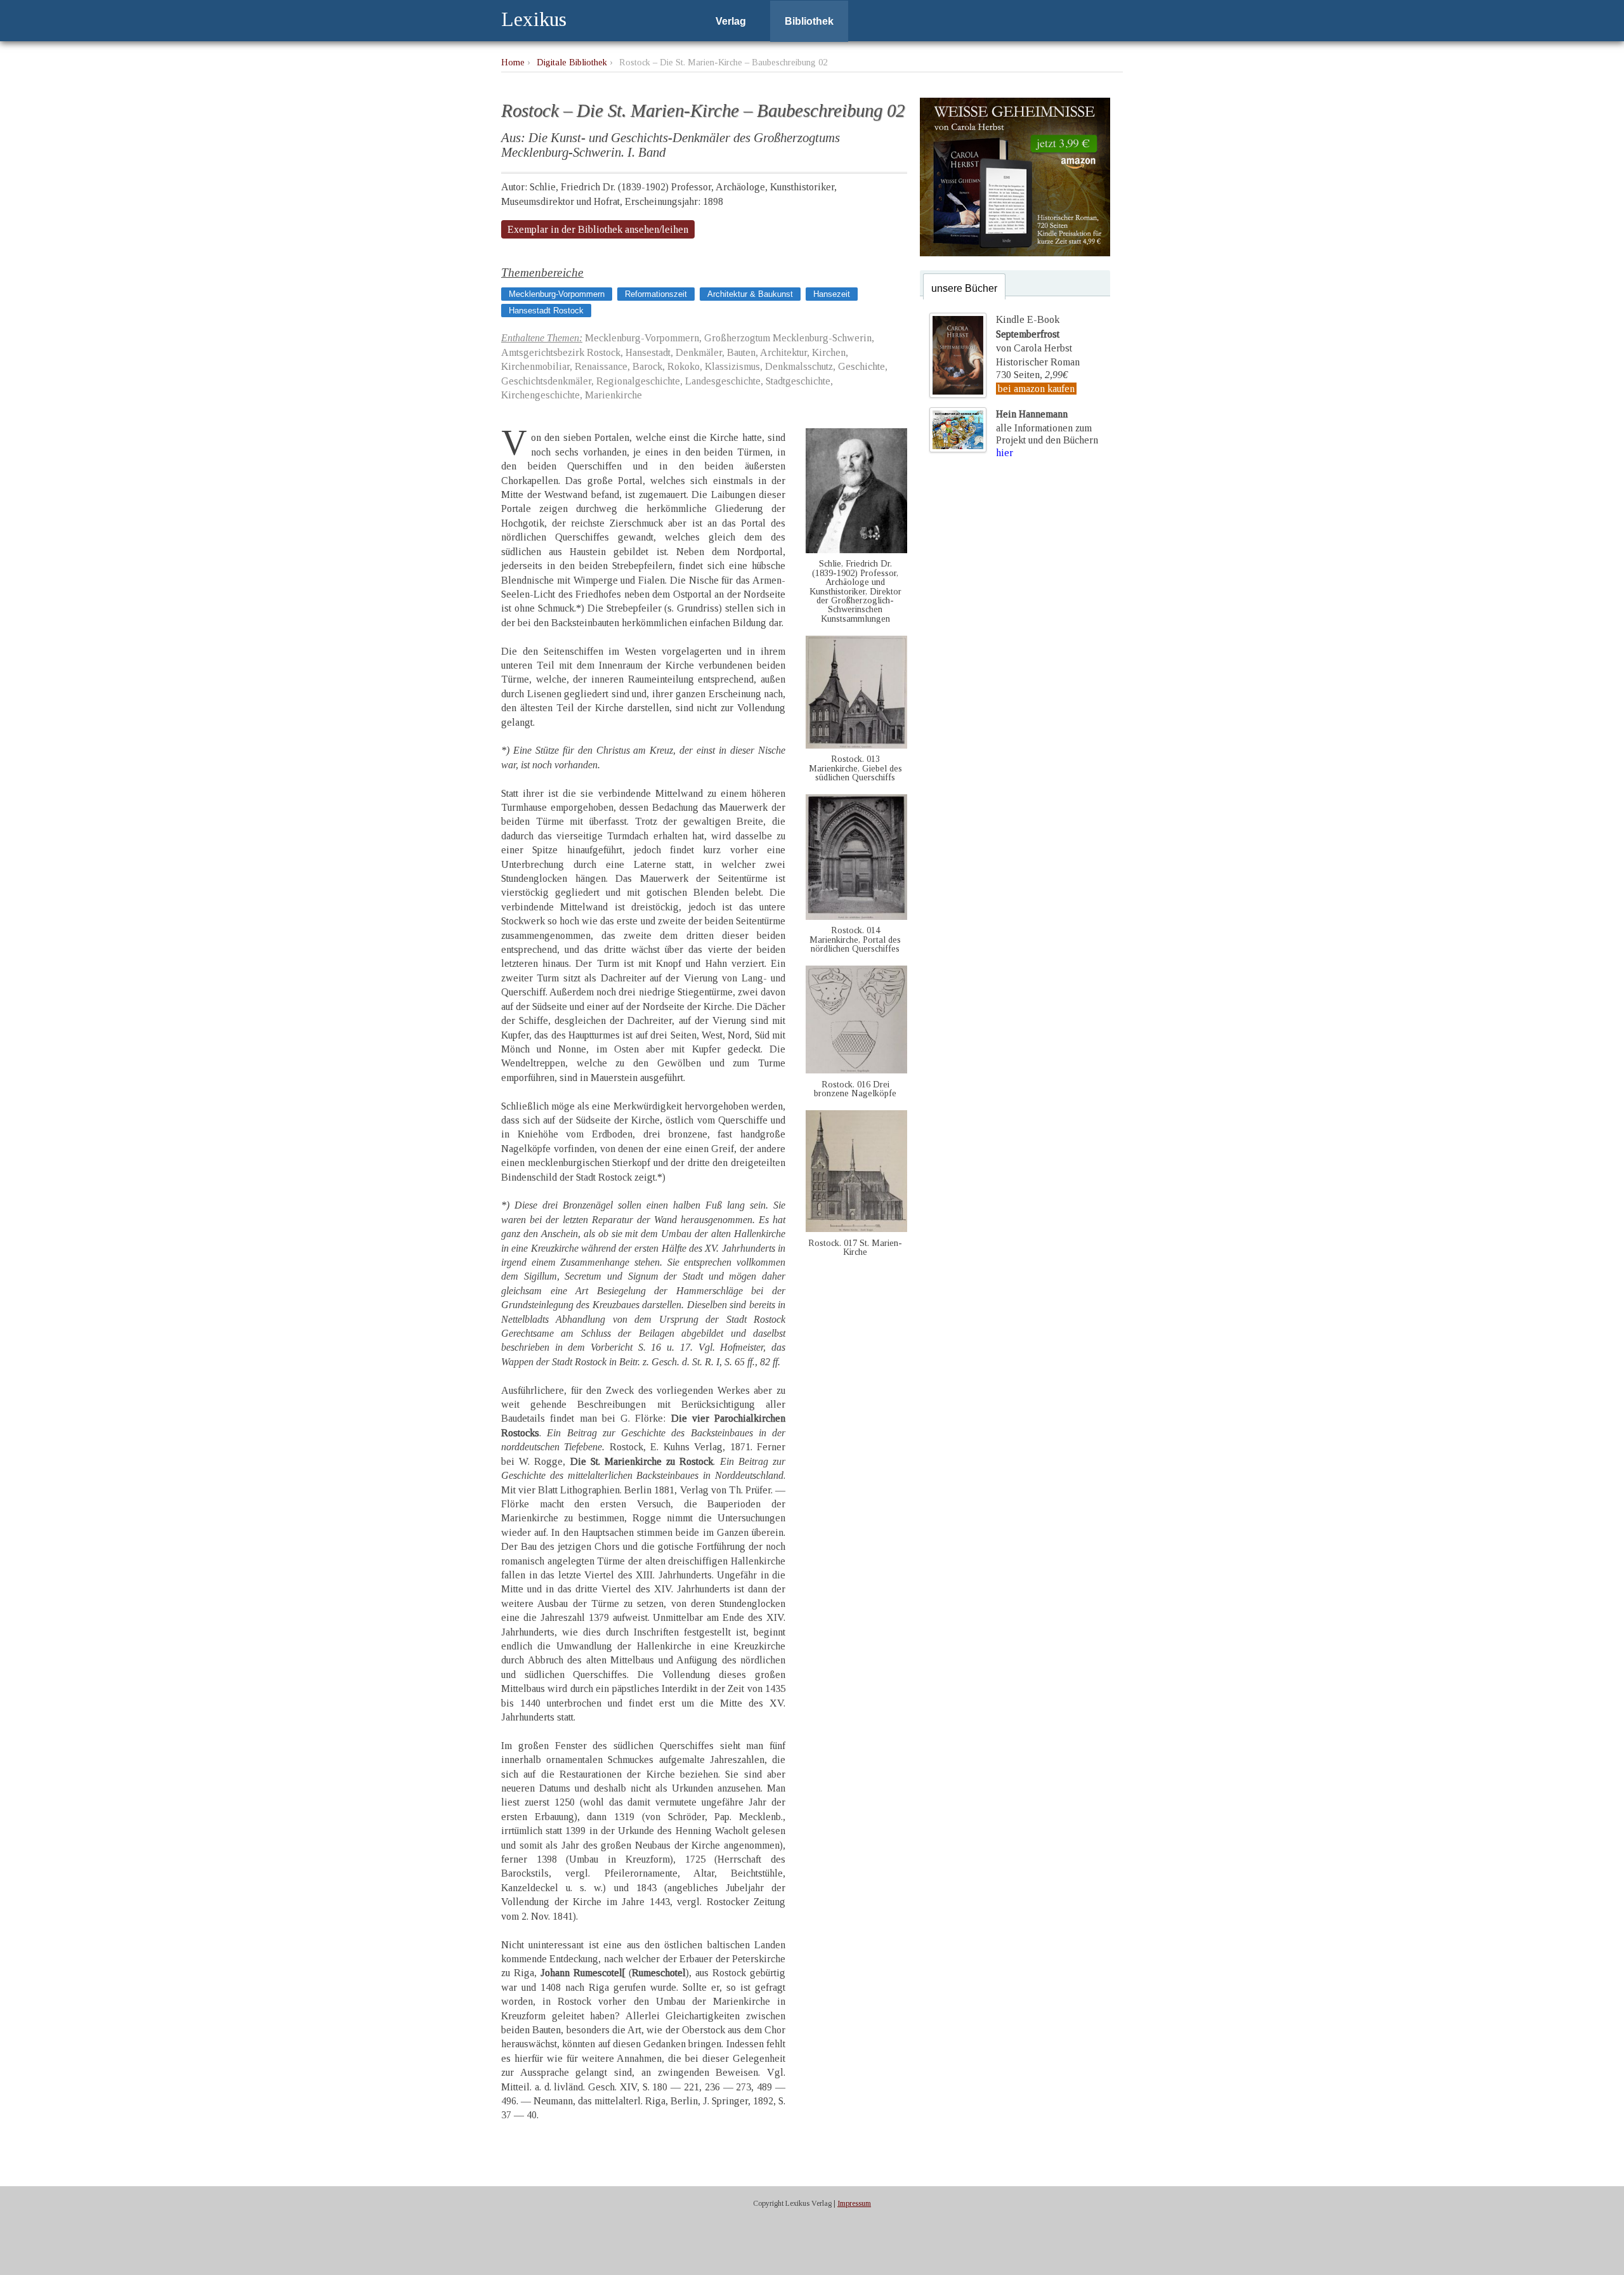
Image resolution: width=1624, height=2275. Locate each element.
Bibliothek (809, 21)
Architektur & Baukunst (750, 294)
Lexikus (534, 19)
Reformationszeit (656, 294)
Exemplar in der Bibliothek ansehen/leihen (598, 229)
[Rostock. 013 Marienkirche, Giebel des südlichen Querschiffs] (856, 745)
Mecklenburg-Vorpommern (557, 294)
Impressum (854, 2203)
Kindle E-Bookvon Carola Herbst (1034, 334)
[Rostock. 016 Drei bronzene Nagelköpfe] (856, 1070)
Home (513, 62)
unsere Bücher (964, 288)
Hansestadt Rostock (546, 311)
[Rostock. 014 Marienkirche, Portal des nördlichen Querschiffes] (856, 916)
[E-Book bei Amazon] (1015, 253)
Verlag (731, 21)
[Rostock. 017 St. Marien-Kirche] (856, 1229)
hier (1005, 453)
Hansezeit (832, 294)
